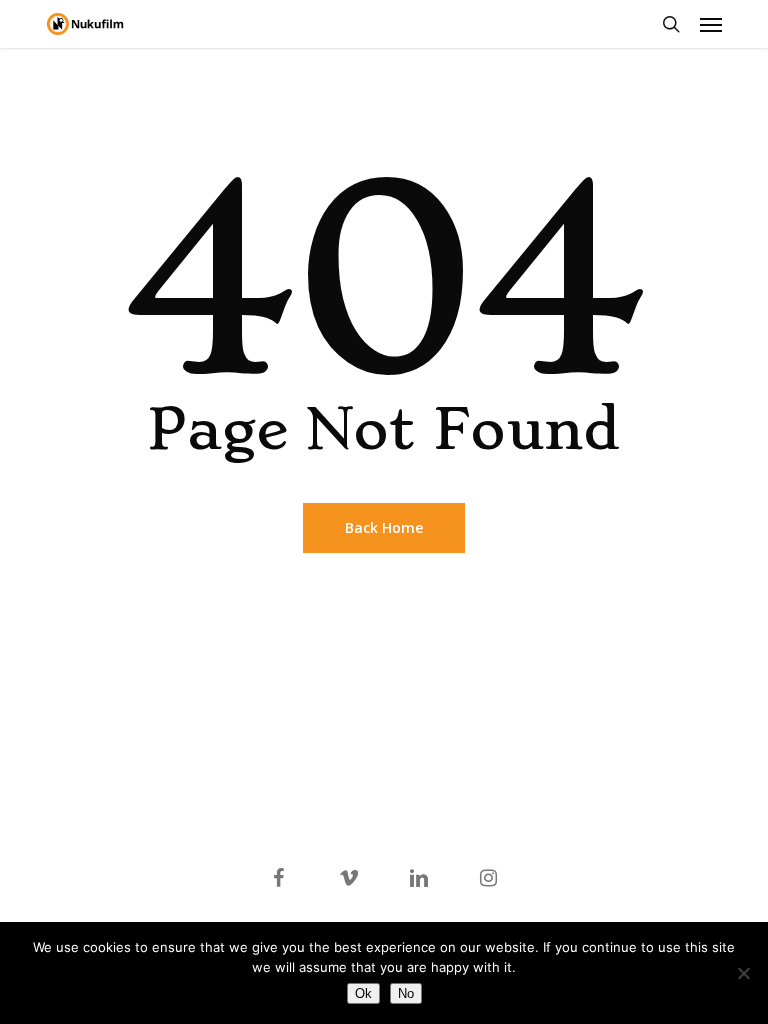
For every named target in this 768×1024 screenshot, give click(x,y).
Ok (363, 993)
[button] (711, 24)
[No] (743, 973)
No (406, 993)
